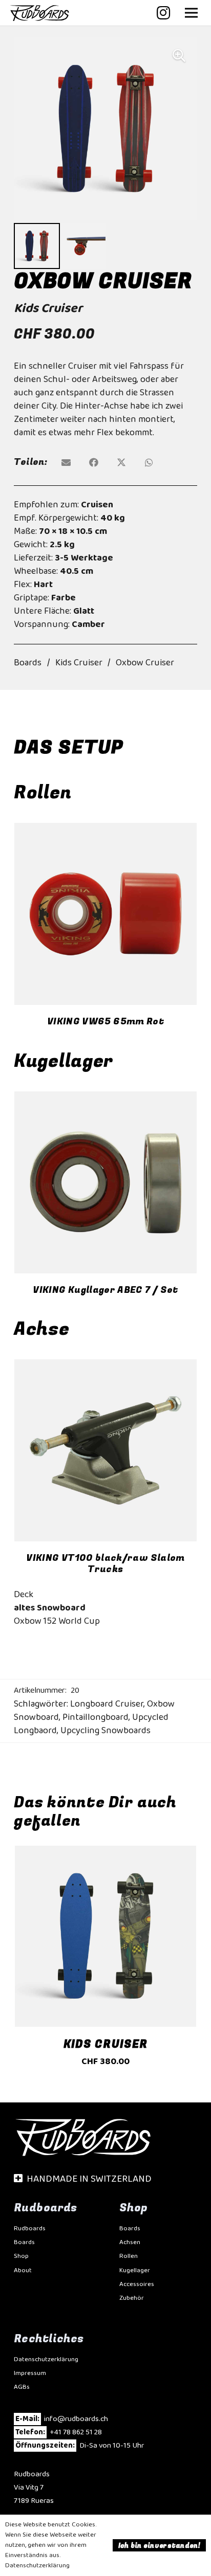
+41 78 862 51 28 (76, 2432)
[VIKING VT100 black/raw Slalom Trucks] (105, 1448)
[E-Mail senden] (66, 462)
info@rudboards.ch (76, 2419)
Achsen (130, 2242)
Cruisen (97, 505)
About (23, 2270)
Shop (21, 2256)
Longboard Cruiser (107, 1704)
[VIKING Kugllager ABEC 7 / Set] (105, 1175)
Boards (28, 663)
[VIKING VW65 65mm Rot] (105, 906)
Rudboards (30, 2228)
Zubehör (132, 2298)
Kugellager (135, 2270)
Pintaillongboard (96, 1717)
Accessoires (137, 2284)
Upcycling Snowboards (105, 1731)
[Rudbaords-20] (39, 13)
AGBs (22, 2387)
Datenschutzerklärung (46, 2359)
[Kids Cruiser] (105, 1852)
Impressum (30, 2373)
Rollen (129, 2256)
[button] (192, 13)
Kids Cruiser (48, 308)
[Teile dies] (94, 462)
